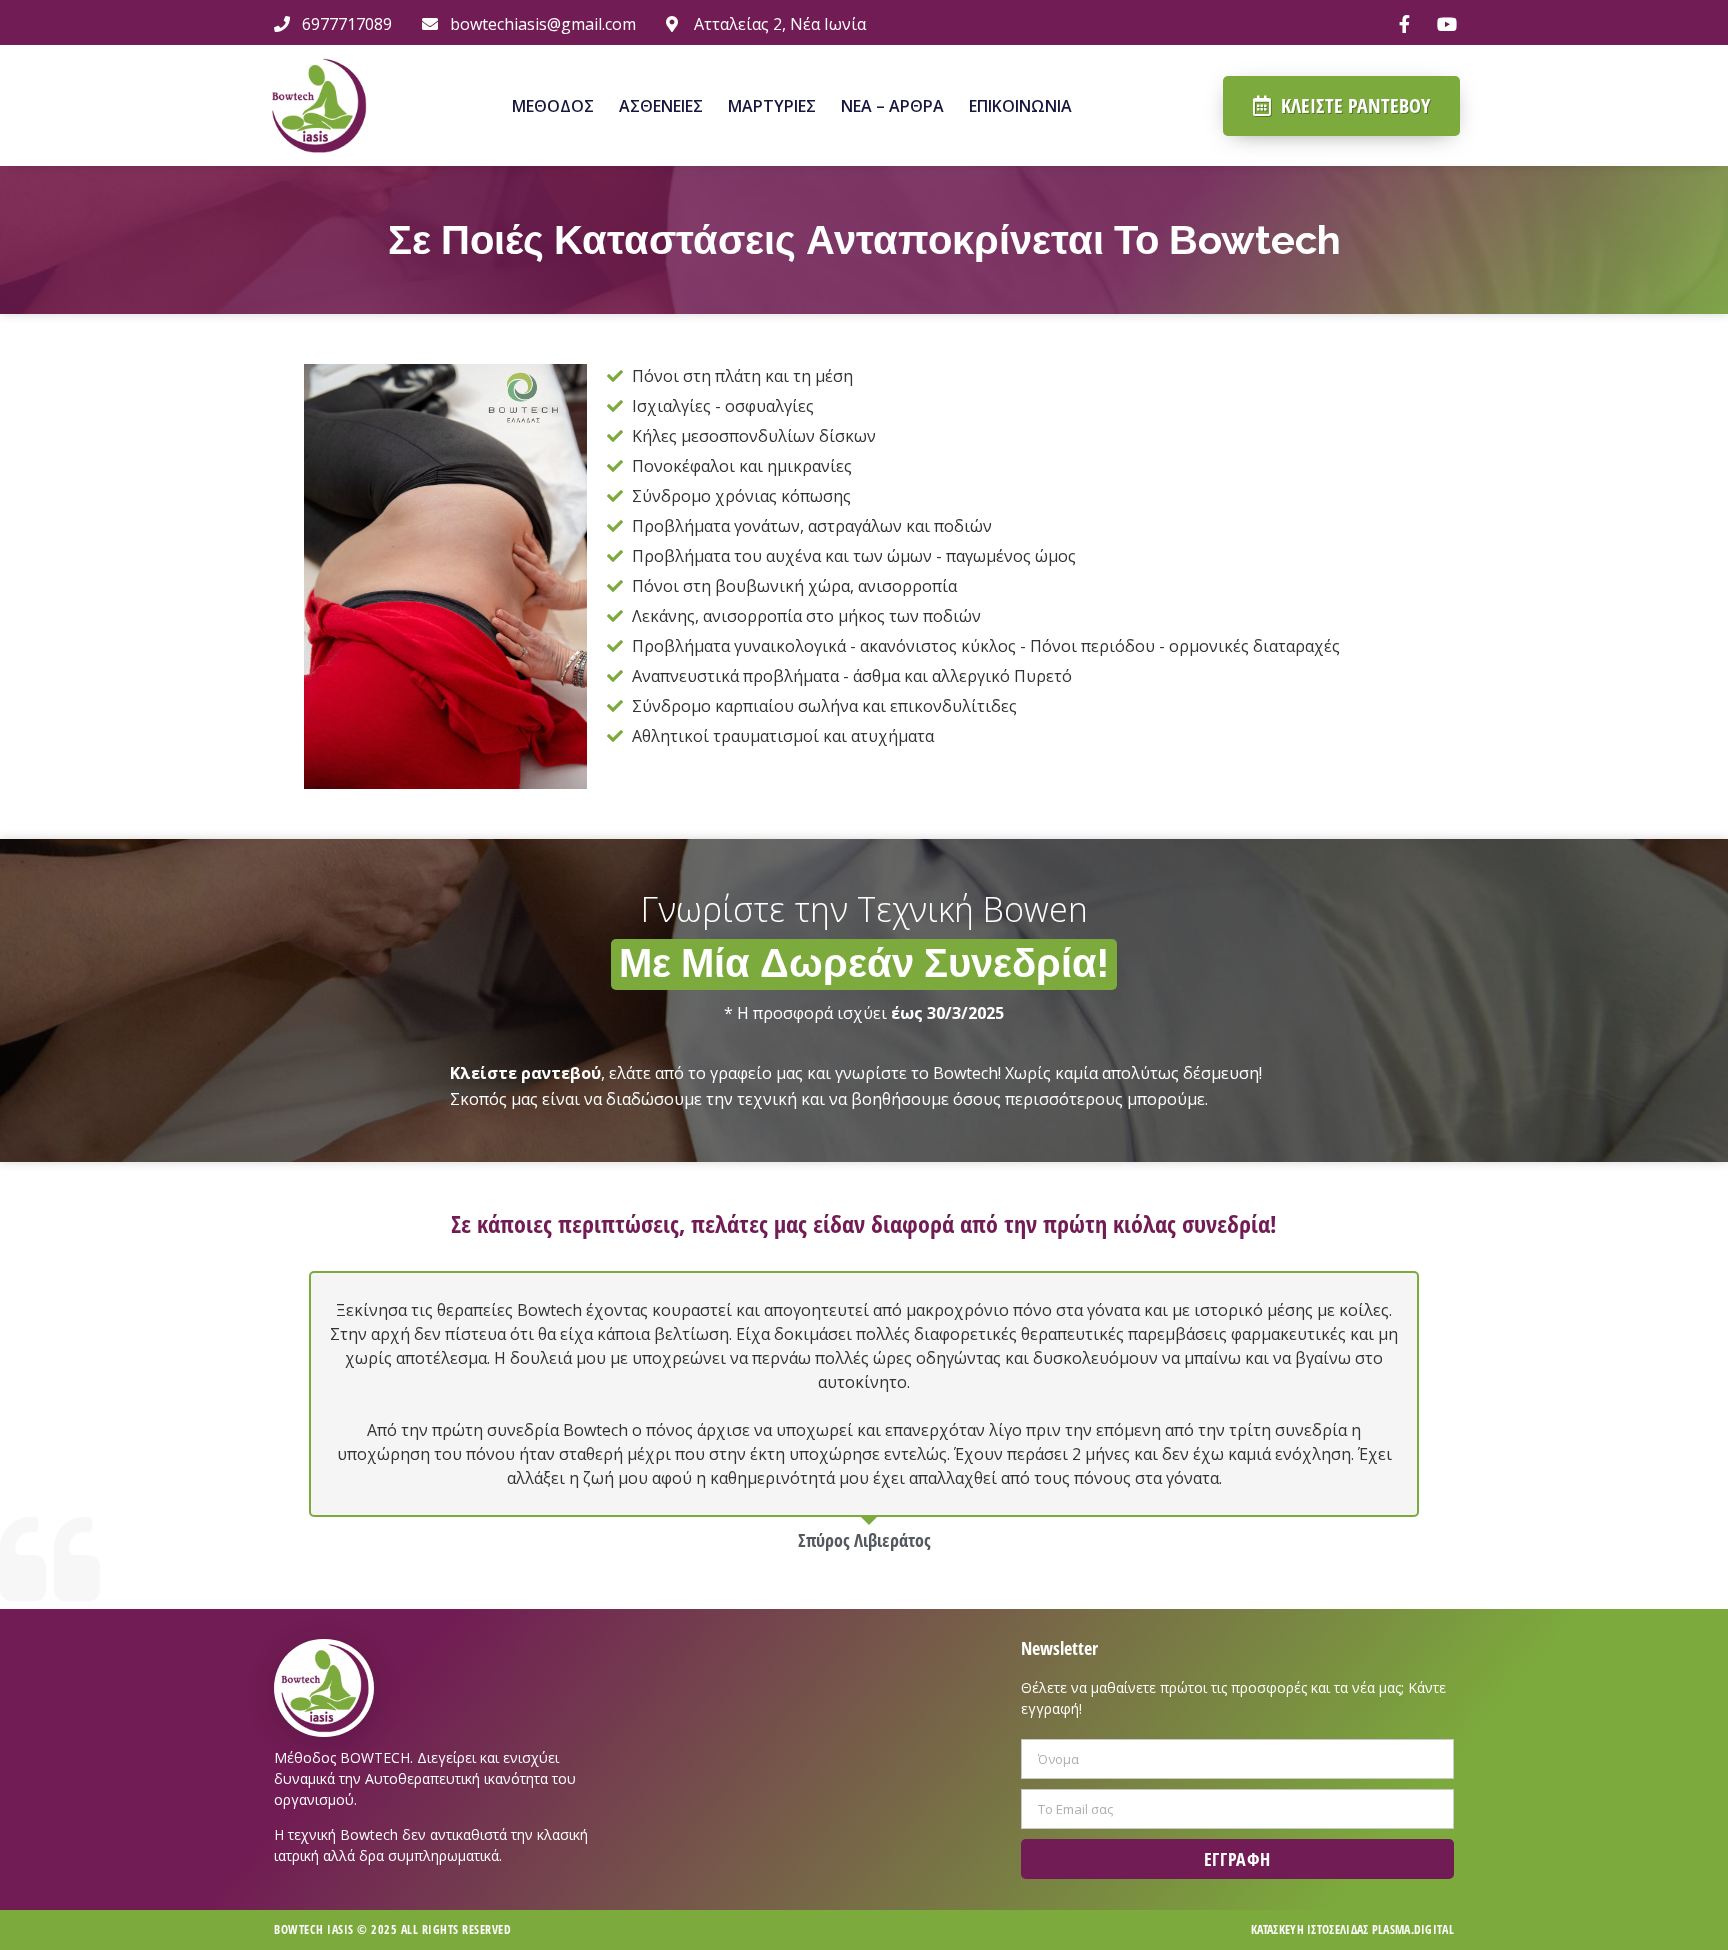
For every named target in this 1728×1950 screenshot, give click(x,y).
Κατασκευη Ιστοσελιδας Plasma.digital (1352, 1929)
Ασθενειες (661, 106)
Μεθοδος (553, 106)
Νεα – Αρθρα (892, 106)
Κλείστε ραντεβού (525, 1073)
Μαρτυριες (772, 106)
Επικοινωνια (1020, 106)
